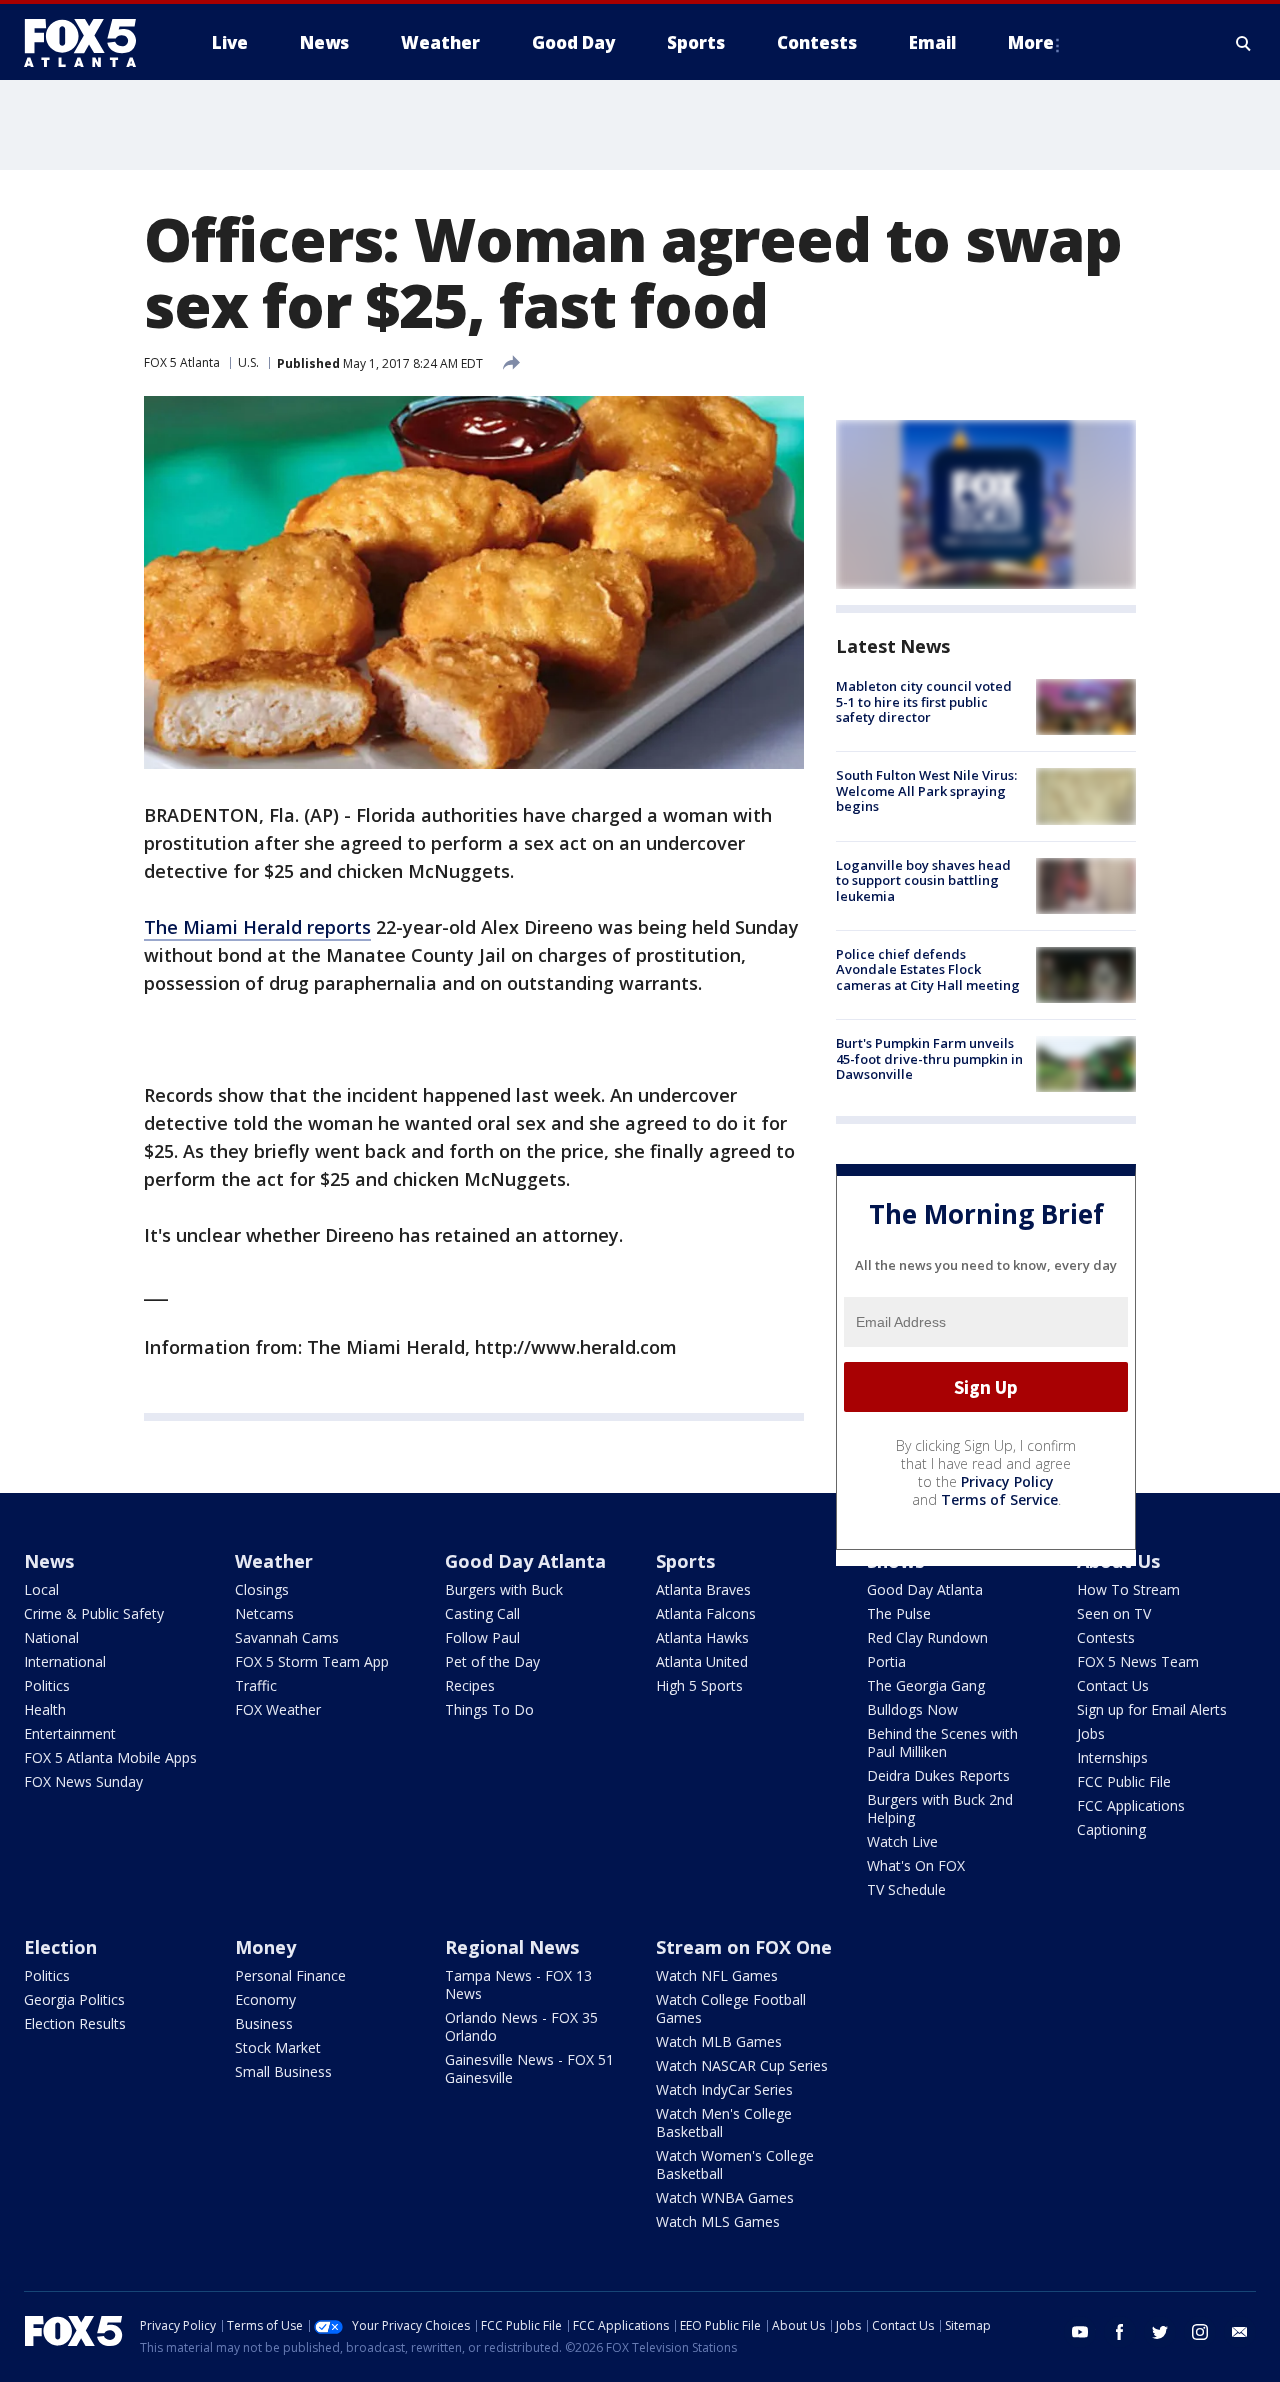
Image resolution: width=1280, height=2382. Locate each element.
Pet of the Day (492, 1661)
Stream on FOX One (744, 1947)
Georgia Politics (74, 1999)
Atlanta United (702, 1661)
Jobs (1091, 1733)
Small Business (283, 2071)
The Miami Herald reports (257, 927)
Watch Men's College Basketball (724, 2122)
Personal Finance (290, 1975)
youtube (1080, 2332)
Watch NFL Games (717, 1975)
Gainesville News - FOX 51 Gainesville (529, 2068)
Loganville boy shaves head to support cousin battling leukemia (923, 880)
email (1240, 2332)
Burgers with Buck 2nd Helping (940, 1808)
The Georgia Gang (926, 1685)
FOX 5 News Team (1138, 1661)
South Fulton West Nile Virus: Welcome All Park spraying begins (926, 790)
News (49, 1561)
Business (264, 2023)
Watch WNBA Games (725, 2197)
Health (45, 1709)
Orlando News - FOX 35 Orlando (521, 2026)
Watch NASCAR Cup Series (742, 2065)
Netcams (264, 1613)
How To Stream (1128, 1589)
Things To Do (489, 1709)
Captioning (1111, 1829)
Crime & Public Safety (94, 1613)
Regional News (512, 1947)
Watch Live (902, 1841)
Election (60, 1947)
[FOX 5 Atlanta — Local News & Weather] (90, 43)
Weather (274, 1561)
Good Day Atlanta (525, 1561)
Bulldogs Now (912, 1709)
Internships (1112, 1757)
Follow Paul (482, 1637)
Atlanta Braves (703, 1589)
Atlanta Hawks (702, 1637)
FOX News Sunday (83, 1781)
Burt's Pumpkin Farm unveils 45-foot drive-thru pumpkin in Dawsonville (929, 1058)
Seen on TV (1114, 1613)
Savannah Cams (287, 1637)
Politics (47, 1685)
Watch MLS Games (718, 2221)
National (51, 1637)
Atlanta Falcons (706, 1613)
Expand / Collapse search (1244, 43)
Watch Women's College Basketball (735, 2164)
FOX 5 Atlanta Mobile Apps (110, 1757)
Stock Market (278, 2047)
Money (265, 1947)
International (65, 1661)
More (1031, 42)
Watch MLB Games (719, 2041)
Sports (685, 1561)
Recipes (470, 1685)
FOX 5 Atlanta (182, 362)
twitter (1160, 2332)
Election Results (75, 2023)
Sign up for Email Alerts (1152, 1709)
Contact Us (1113, 1685)
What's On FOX (916, 1865)
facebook (1120, 2332)
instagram (1200, 2332)
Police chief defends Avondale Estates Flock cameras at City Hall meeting (928, 969)
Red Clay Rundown (927, 1637)
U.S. (248, 362)
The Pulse (899, 1613)
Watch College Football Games (731, 2008)
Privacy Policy (1007, 1481)
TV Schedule (906, 1889)
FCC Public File (1124, 1781)
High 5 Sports (699, 1685)
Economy (265, 1999)
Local (41, 1589)
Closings (262, 1589)
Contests (1106, 1637)
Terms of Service (999, 1499)
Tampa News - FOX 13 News (518, 1984)
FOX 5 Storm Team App (312, 1661)
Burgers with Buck (504, 1589)
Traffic (256, 1685)
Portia (886, 1661)
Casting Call (482, 1613)
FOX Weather (278, 1709)
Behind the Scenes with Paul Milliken (942, 1742)
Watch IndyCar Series (724, 2089)
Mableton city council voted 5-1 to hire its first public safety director (924, 701)
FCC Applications (1131, 1805)
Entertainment (70, 1733)
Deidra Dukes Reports (938, 1775)
